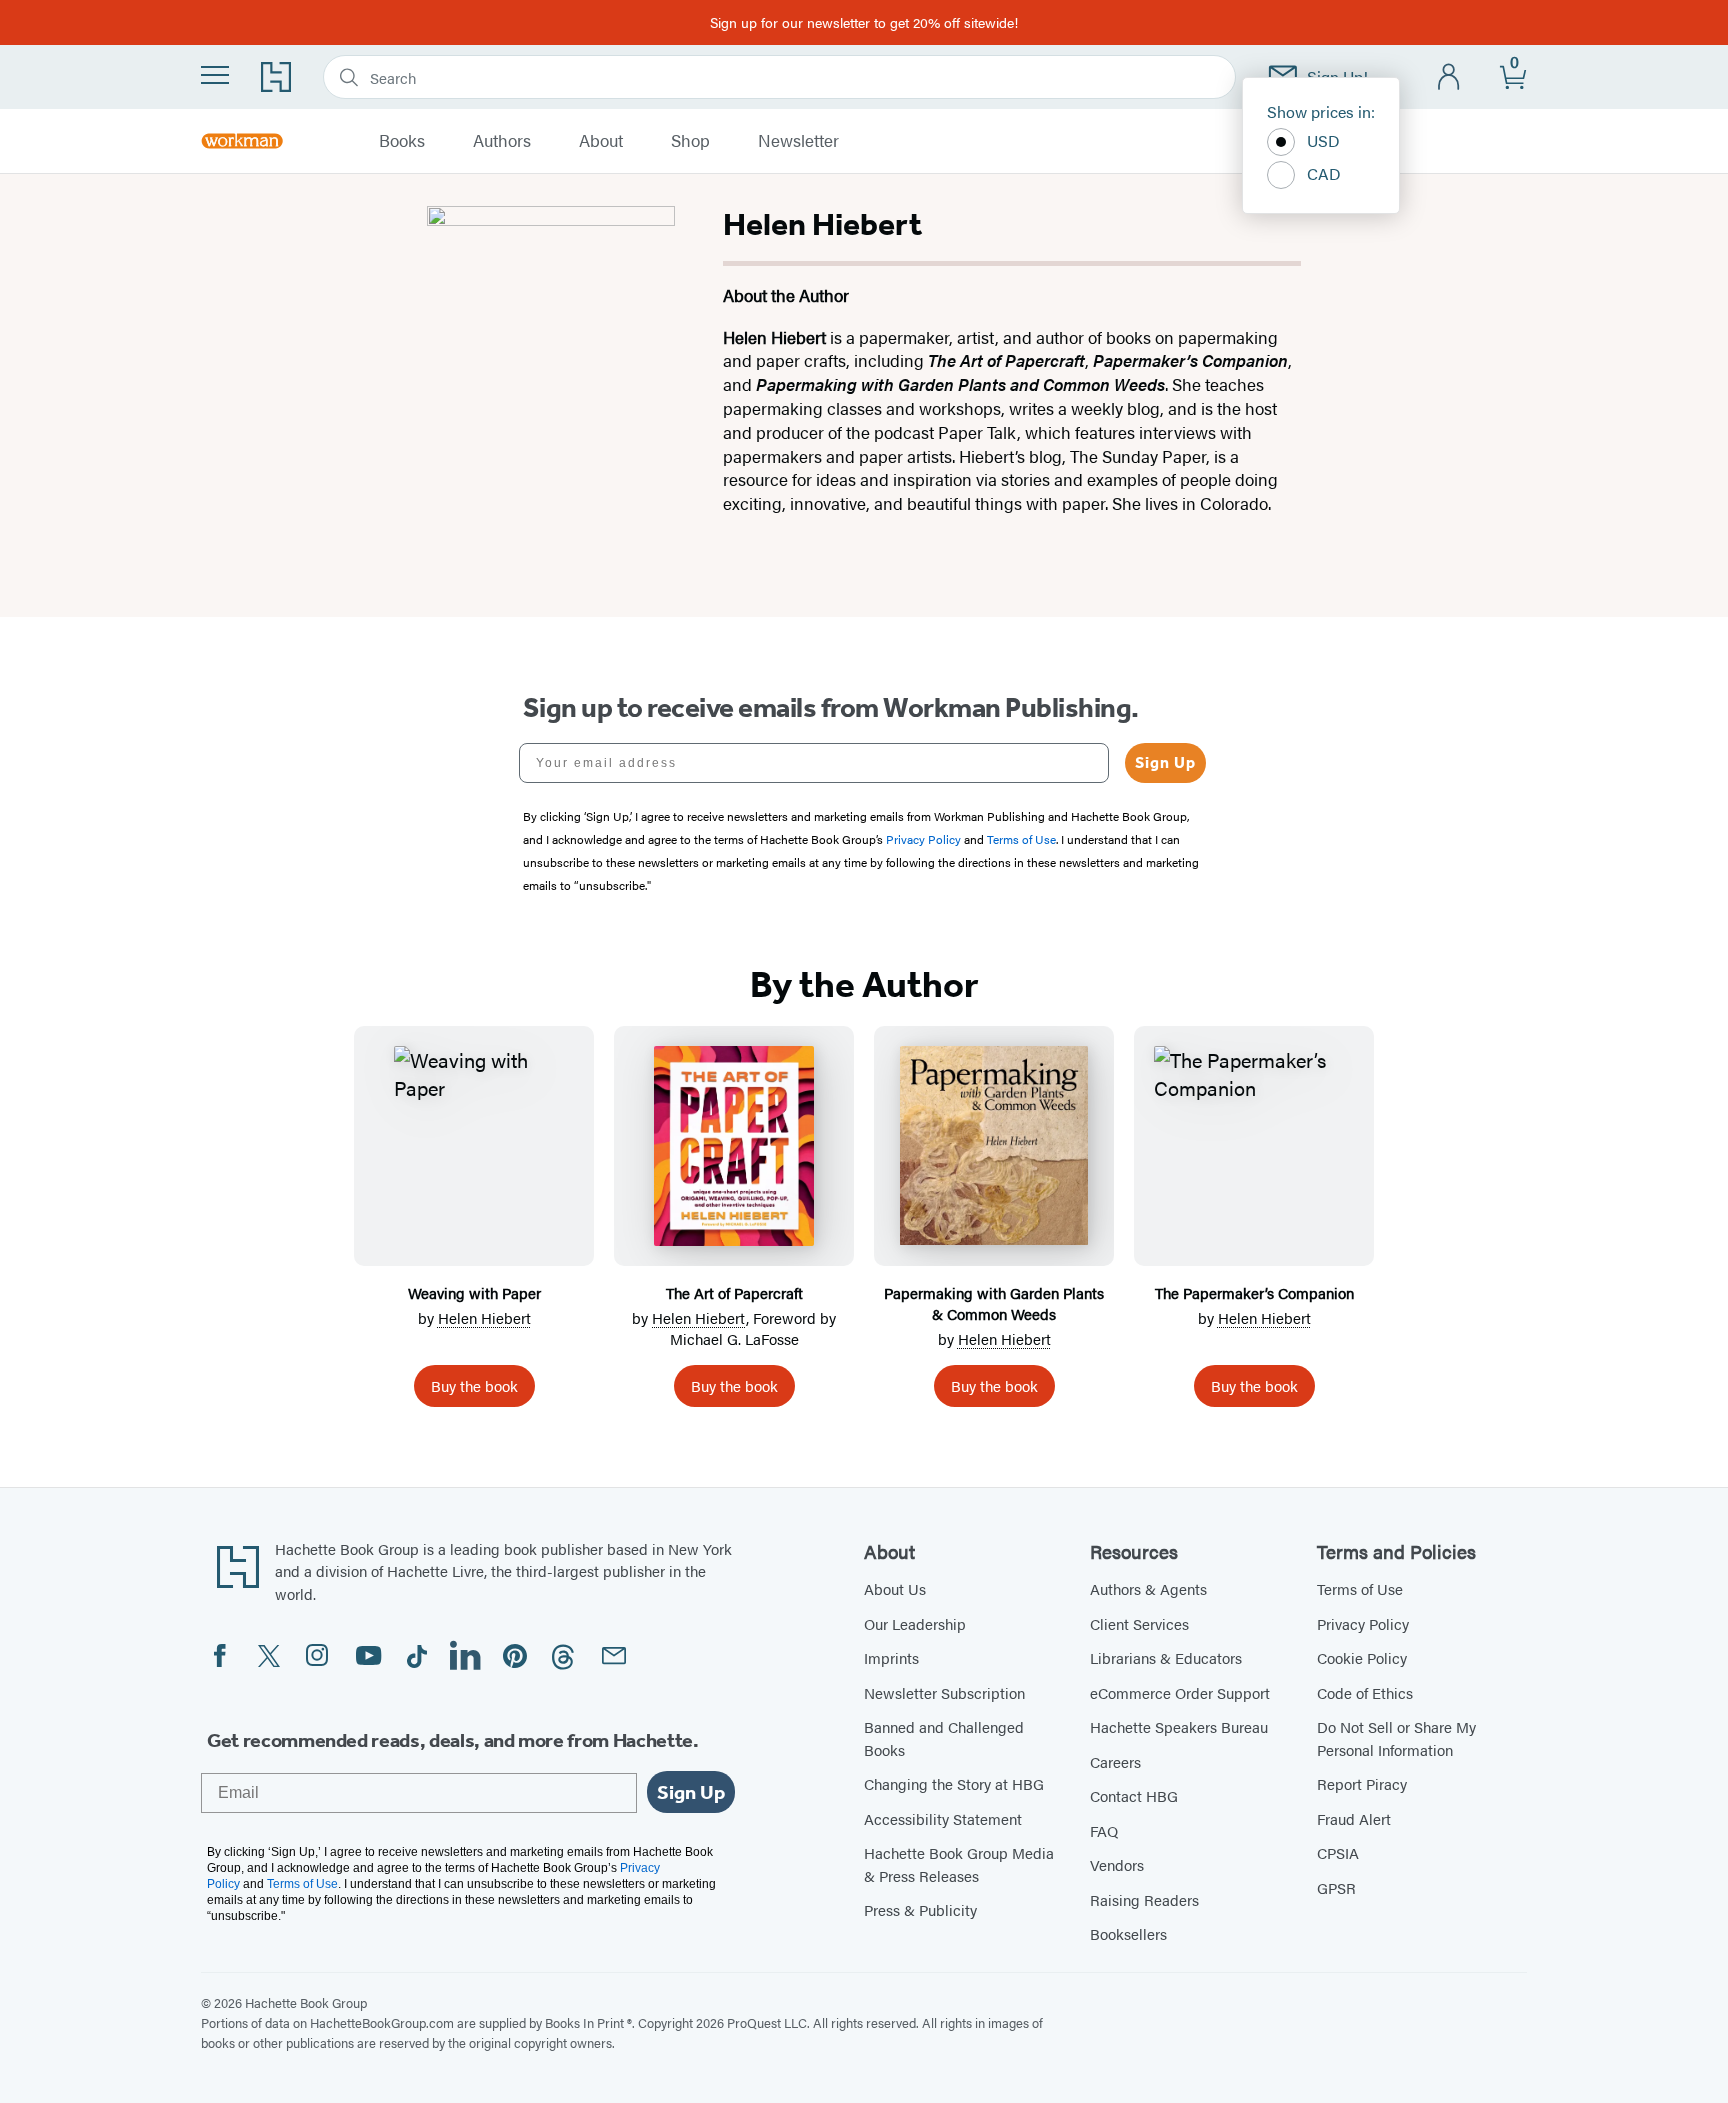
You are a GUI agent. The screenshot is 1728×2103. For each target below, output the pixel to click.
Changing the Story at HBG (954, 1783)
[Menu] (215, 75)
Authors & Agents (1148, 1588)
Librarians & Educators (1166, 1657)
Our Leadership (915, 1623)
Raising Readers (1144, 1899)
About (601, 141)
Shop (690, 141)
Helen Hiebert (484, 1317)
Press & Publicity (920, 1909)
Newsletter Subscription (944, 1692)
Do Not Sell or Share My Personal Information (1396, 1738)
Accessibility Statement (943, 1818)
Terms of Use (1360, 1588)
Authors (502, 141)
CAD (1324, 173)
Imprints (891, 1657)
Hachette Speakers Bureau (1179, 1726)
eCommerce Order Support (1180, 1692)
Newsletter (798, 141)
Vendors (1117, 1864)
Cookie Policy (1362, 1657)
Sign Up (1165, 762)
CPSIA (1338, 1852)
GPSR (1336, 1887)
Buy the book (474, 1385)
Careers (1115, 1761)
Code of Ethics (1365, 1692)
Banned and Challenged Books (944, 1738)
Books (402, 141)
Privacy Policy (1363, 1623)
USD (1323, 140)
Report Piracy (1362, 1783)
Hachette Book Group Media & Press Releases (959, 1864)
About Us (895, 1588)
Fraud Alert (1354, 1818)
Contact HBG (1134, 1795)
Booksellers (1128, 1933)
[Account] (1449, 77)
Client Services (1139, 1623)
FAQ (1104, 1830)
